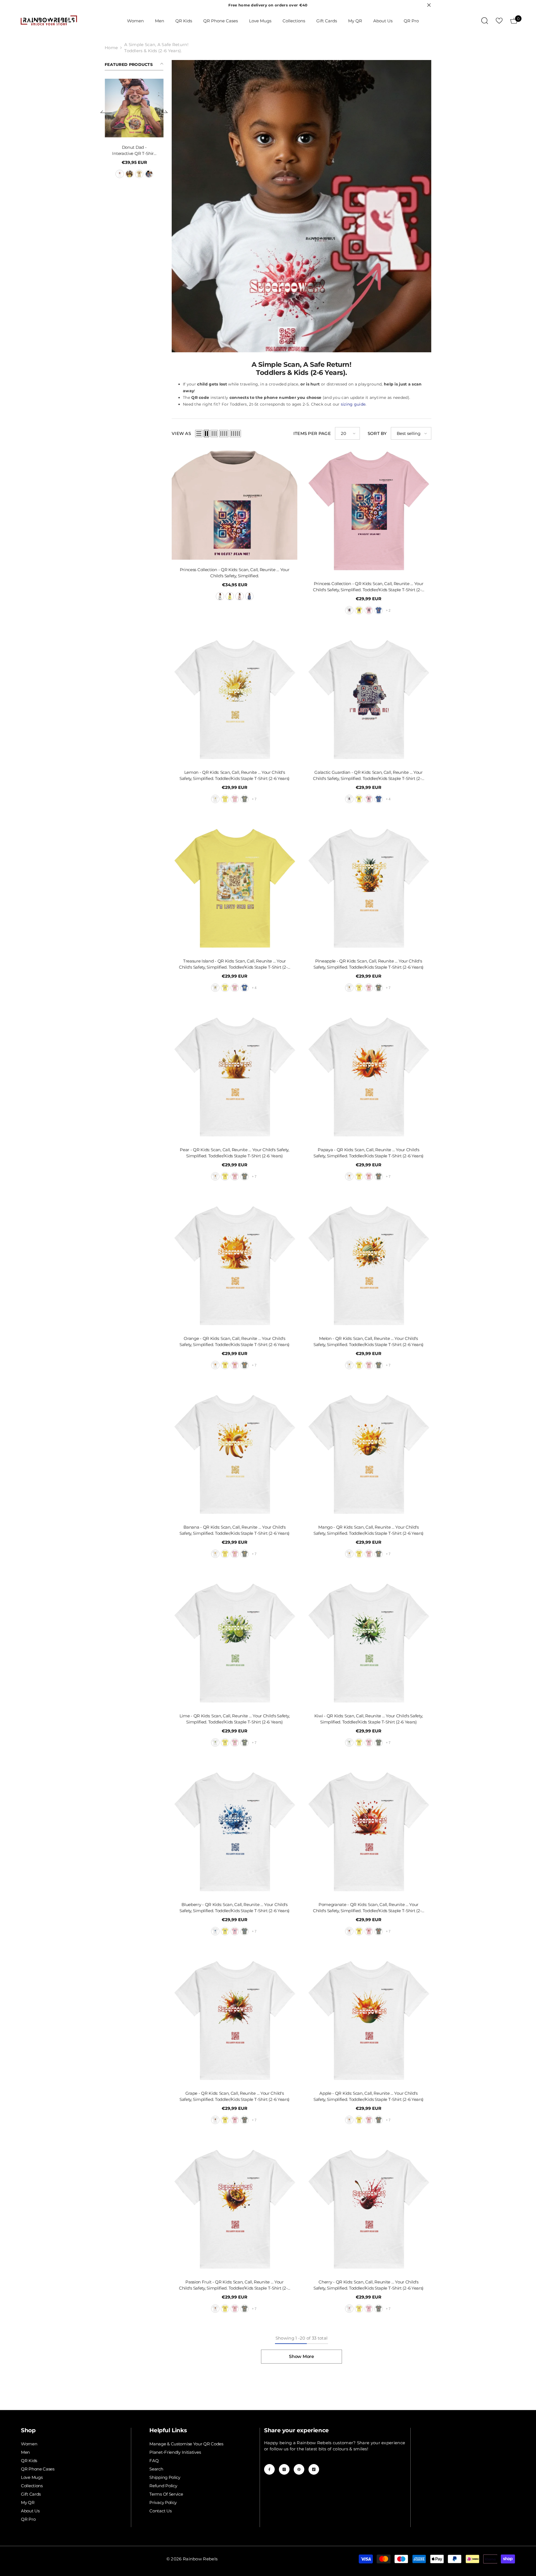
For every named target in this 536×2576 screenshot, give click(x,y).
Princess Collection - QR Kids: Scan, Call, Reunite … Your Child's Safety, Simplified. (235, 573)
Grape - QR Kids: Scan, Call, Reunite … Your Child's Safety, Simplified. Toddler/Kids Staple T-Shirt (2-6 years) (234, 2096)
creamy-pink (240, 596)
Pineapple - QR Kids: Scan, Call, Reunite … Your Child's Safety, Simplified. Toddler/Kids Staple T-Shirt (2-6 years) (368, 964)
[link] (301, 206)
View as (181, 433)
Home (111, 48)
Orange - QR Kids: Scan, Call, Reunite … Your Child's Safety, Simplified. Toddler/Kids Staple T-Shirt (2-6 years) (234, 1341)
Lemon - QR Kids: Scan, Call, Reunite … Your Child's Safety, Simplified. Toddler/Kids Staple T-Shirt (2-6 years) (234, 775)
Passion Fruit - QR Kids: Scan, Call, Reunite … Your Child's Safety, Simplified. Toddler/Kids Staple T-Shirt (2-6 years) (234, 2285)
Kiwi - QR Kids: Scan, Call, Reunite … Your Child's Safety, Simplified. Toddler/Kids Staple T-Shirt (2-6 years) (369, 1719)
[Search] (485, 21)
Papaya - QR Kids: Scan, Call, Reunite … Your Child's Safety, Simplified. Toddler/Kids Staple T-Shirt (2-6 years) (368, 1153)
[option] (159, 136)
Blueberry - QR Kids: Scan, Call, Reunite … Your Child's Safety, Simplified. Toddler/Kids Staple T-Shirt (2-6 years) (234, 1908)
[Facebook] (269, 2469)
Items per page (312, 433)
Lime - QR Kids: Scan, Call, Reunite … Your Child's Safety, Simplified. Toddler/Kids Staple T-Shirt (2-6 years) (235, 1719)
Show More (301, 2356)
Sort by (377, 433)
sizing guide (353, 404)
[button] (106, 117)
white (143, 174)
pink (369, 610)
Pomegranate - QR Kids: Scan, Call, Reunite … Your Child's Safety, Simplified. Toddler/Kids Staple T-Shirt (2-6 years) (368, 1908)
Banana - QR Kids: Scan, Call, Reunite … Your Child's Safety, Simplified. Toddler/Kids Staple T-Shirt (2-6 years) (234, 1530)
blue (249, 596)
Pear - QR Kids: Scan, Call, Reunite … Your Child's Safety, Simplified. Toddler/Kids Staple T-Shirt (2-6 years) (234, 1153)
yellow (359, 610)
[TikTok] (314, 2469)
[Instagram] (284, 2469)
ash (163, 174)
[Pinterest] (299, 2469)
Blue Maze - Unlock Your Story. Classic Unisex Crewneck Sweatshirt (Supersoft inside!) (159, 151)
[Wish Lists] (499, 21)
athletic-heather (245, 799)
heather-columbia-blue (379, 610)
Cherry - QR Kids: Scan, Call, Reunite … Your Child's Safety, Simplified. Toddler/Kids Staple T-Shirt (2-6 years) (368, 2285)
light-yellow (230, 596)
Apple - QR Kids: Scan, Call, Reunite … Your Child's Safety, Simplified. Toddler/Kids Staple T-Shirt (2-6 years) (368, 2096)
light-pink (153, 174)
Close (429, 5)
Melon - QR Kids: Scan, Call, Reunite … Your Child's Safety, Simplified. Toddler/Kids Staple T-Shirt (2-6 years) (368, 1341)
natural (106, 174)
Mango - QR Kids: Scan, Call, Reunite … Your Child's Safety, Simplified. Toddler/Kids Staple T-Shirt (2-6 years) (368, 1530)
